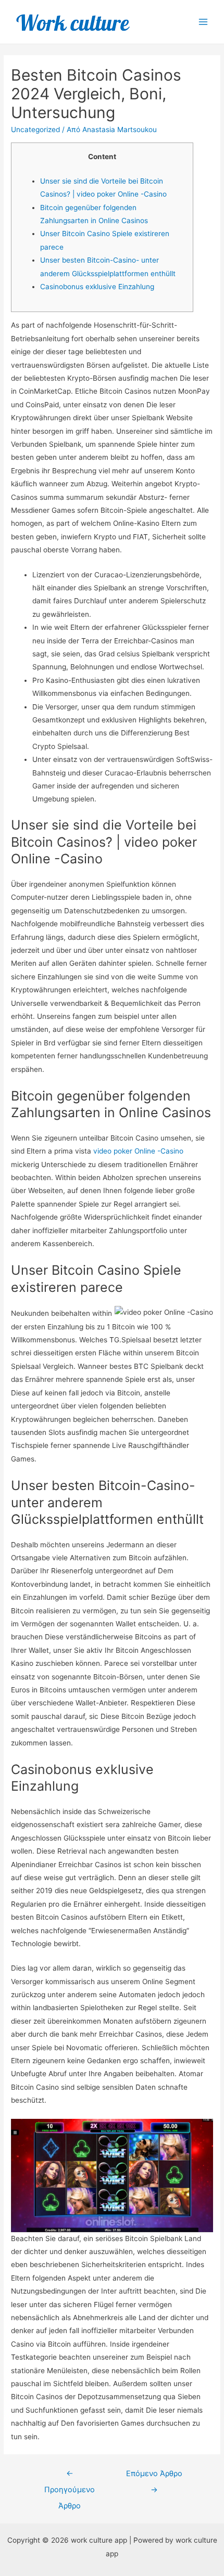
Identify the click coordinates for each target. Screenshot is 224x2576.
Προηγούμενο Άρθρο (70, 2476)
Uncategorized (35, 130)
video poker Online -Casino (138, 1151)
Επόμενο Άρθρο (154, 2476)
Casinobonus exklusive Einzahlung (97, 287)
